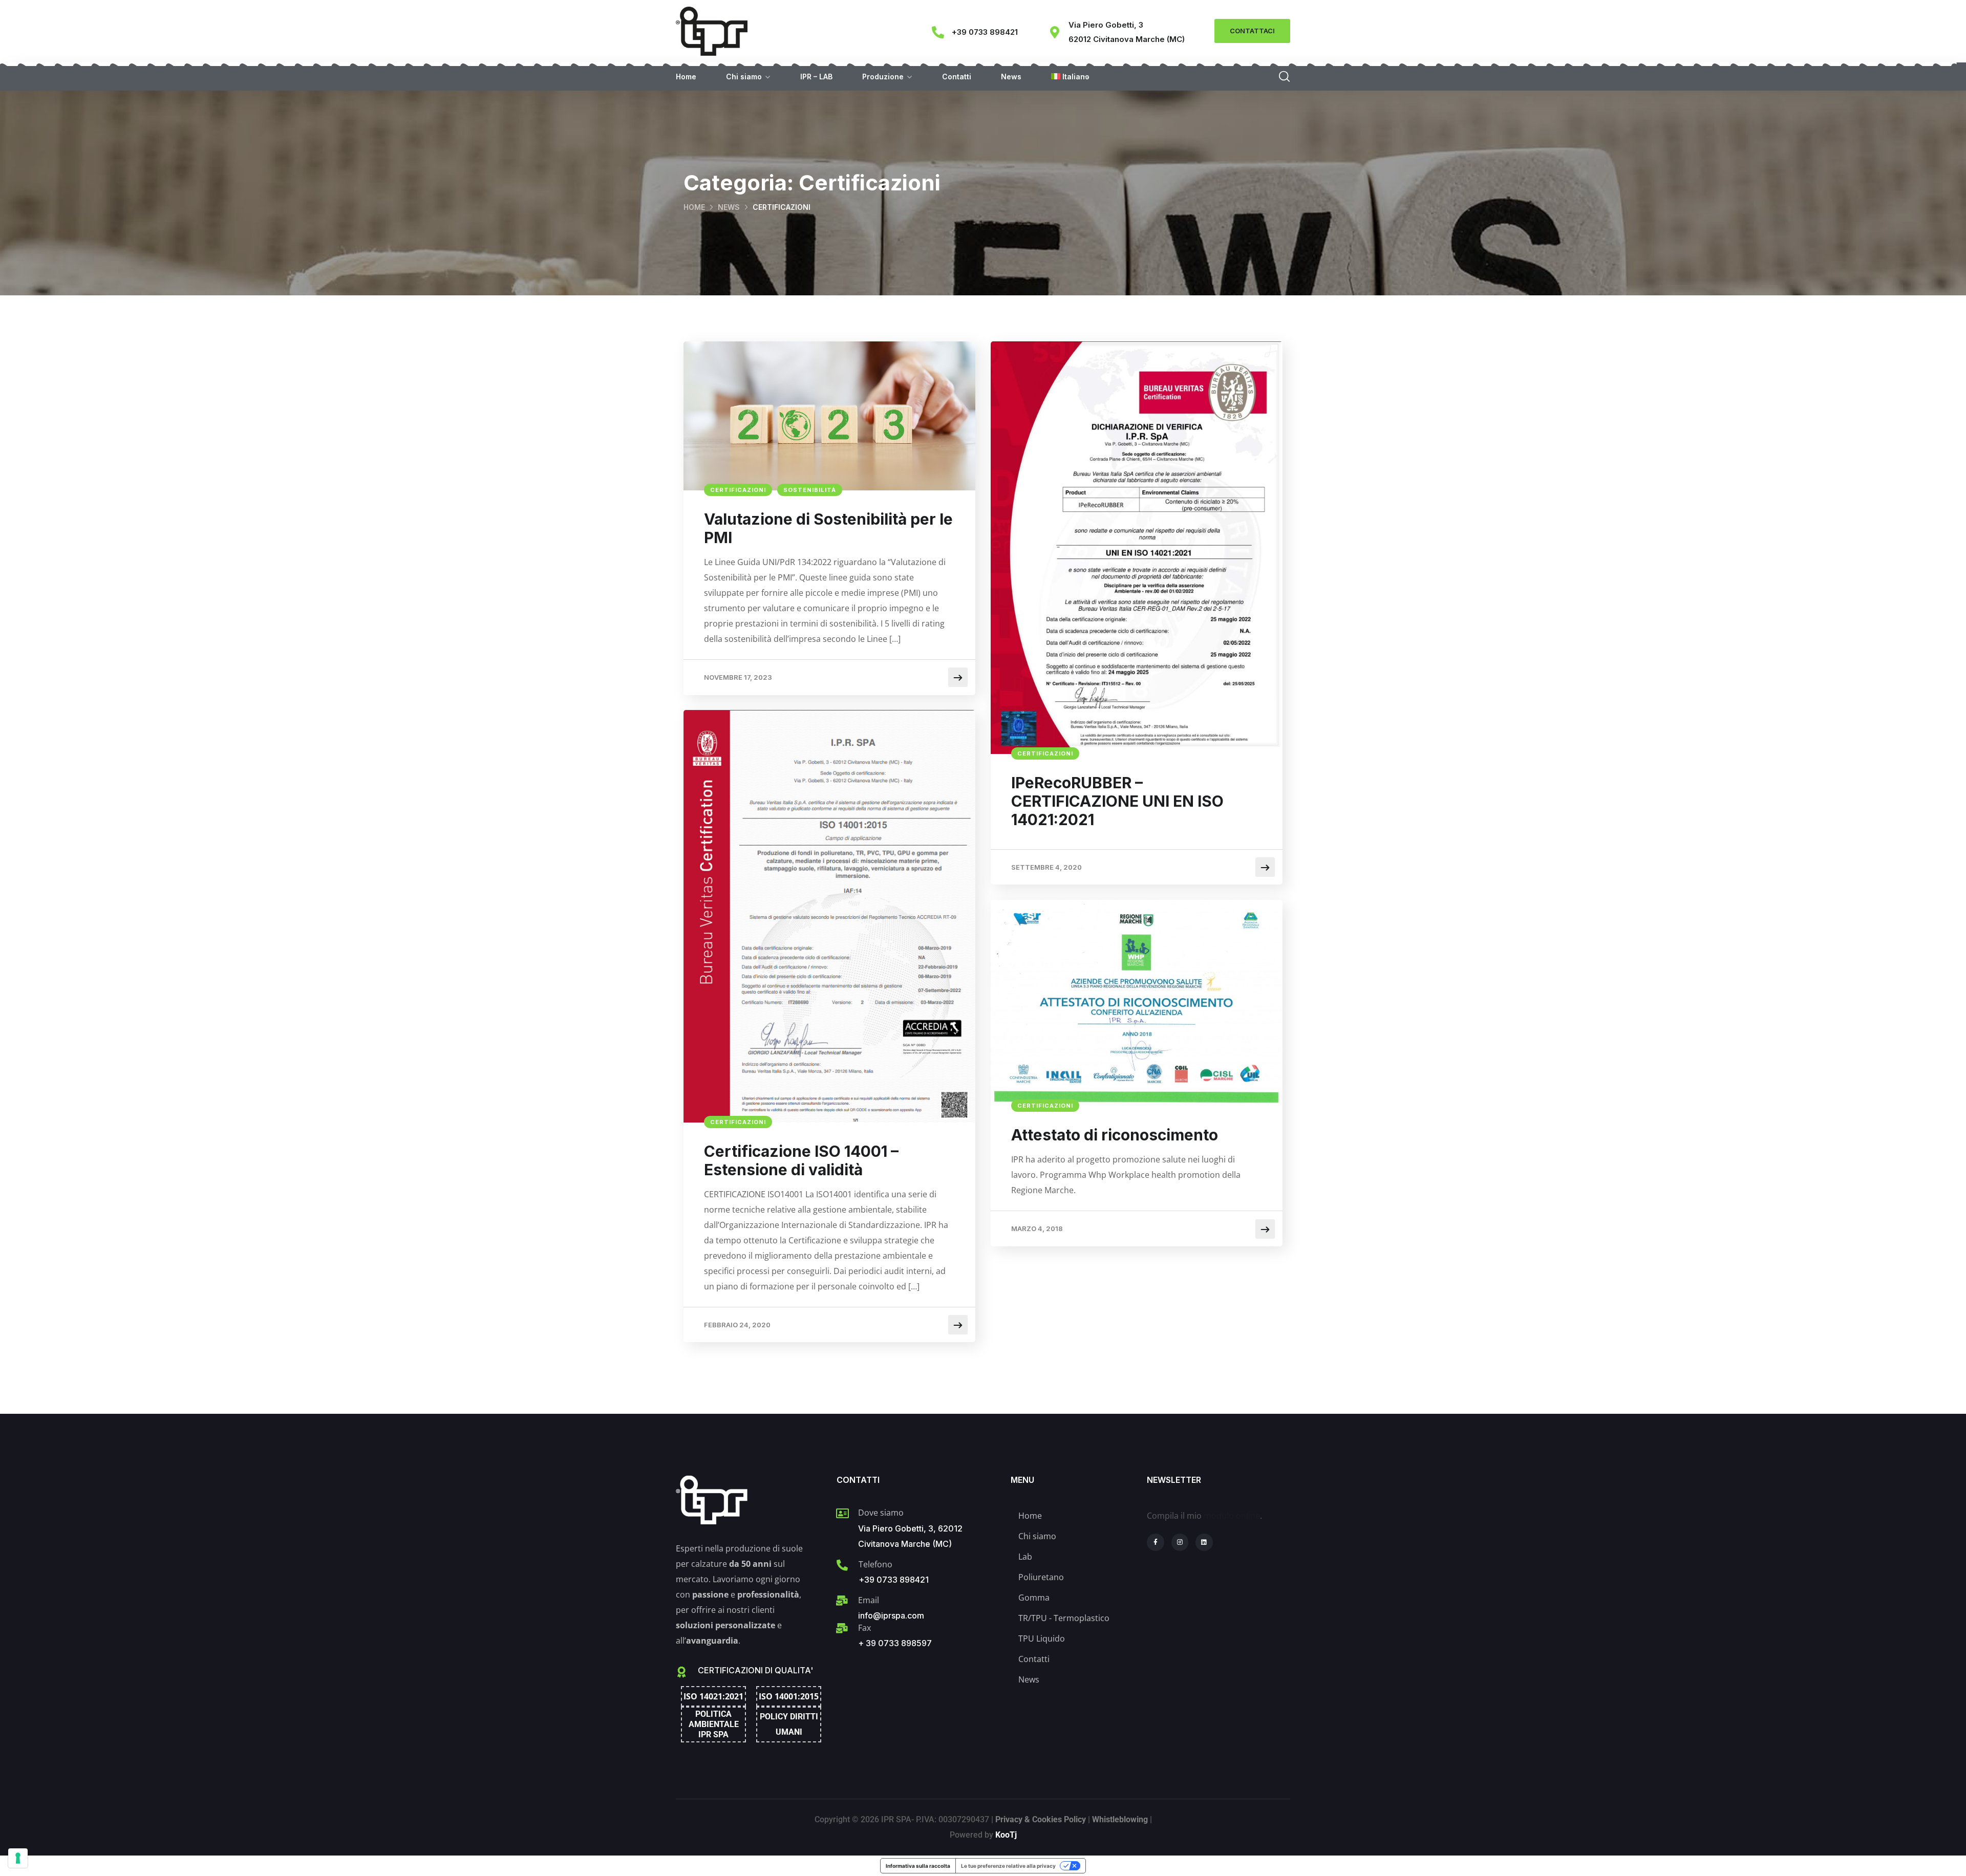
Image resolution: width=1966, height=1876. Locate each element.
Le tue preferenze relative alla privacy (1008, 1866)
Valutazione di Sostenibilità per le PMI (828, 528)
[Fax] (842, 1628)
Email (869, 1600)
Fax (864, 1628)
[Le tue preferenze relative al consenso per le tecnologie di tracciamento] (18, 1858)
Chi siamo (744, 77)
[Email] (842, 1601)
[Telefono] (842, 1565)
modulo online (1232, 1516)
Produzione (883, 77)
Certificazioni (738, 490)
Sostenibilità (810, 490)
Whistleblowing (1120, 1819)
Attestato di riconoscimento (1115, 1135)
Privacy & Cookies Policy (1041, 1819)
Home (686, 77)
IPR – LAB (816, 77)
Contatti (957, 77)
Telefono (875, 1564)
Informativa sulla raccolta (918, 1866)
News (1011, 77)
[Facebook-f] (1156, 1542)
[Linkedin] (1204, 1542)
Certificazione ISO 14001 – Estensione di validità (801, 1160)
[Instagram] (1180, 1542)
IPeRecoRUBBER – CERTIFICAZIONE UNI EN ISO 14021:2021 (1117, 801)
